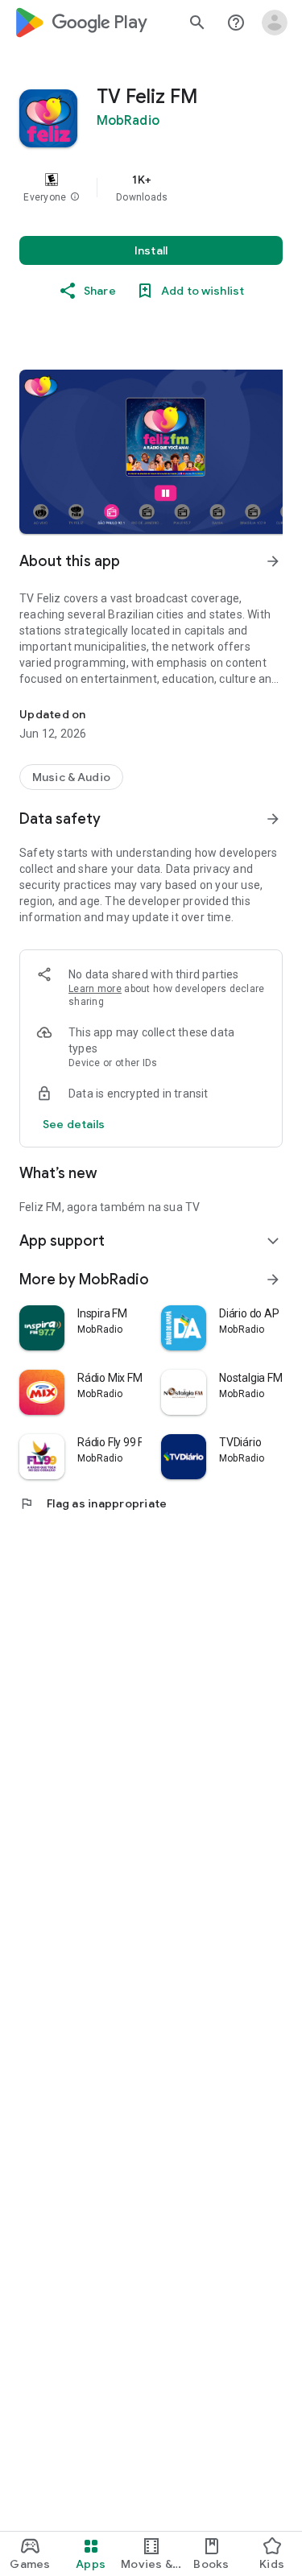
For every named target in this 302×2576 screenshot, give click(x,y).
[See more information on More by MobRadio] (273, 1280)
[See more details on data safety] (74, 1124)
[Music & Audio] (71, 777)
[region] (151, 188)
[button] (75, 197)
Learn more (95, 989)
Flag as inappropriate (93, 1503)
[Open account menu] (275, 23)
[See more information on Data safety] (273, 819)
